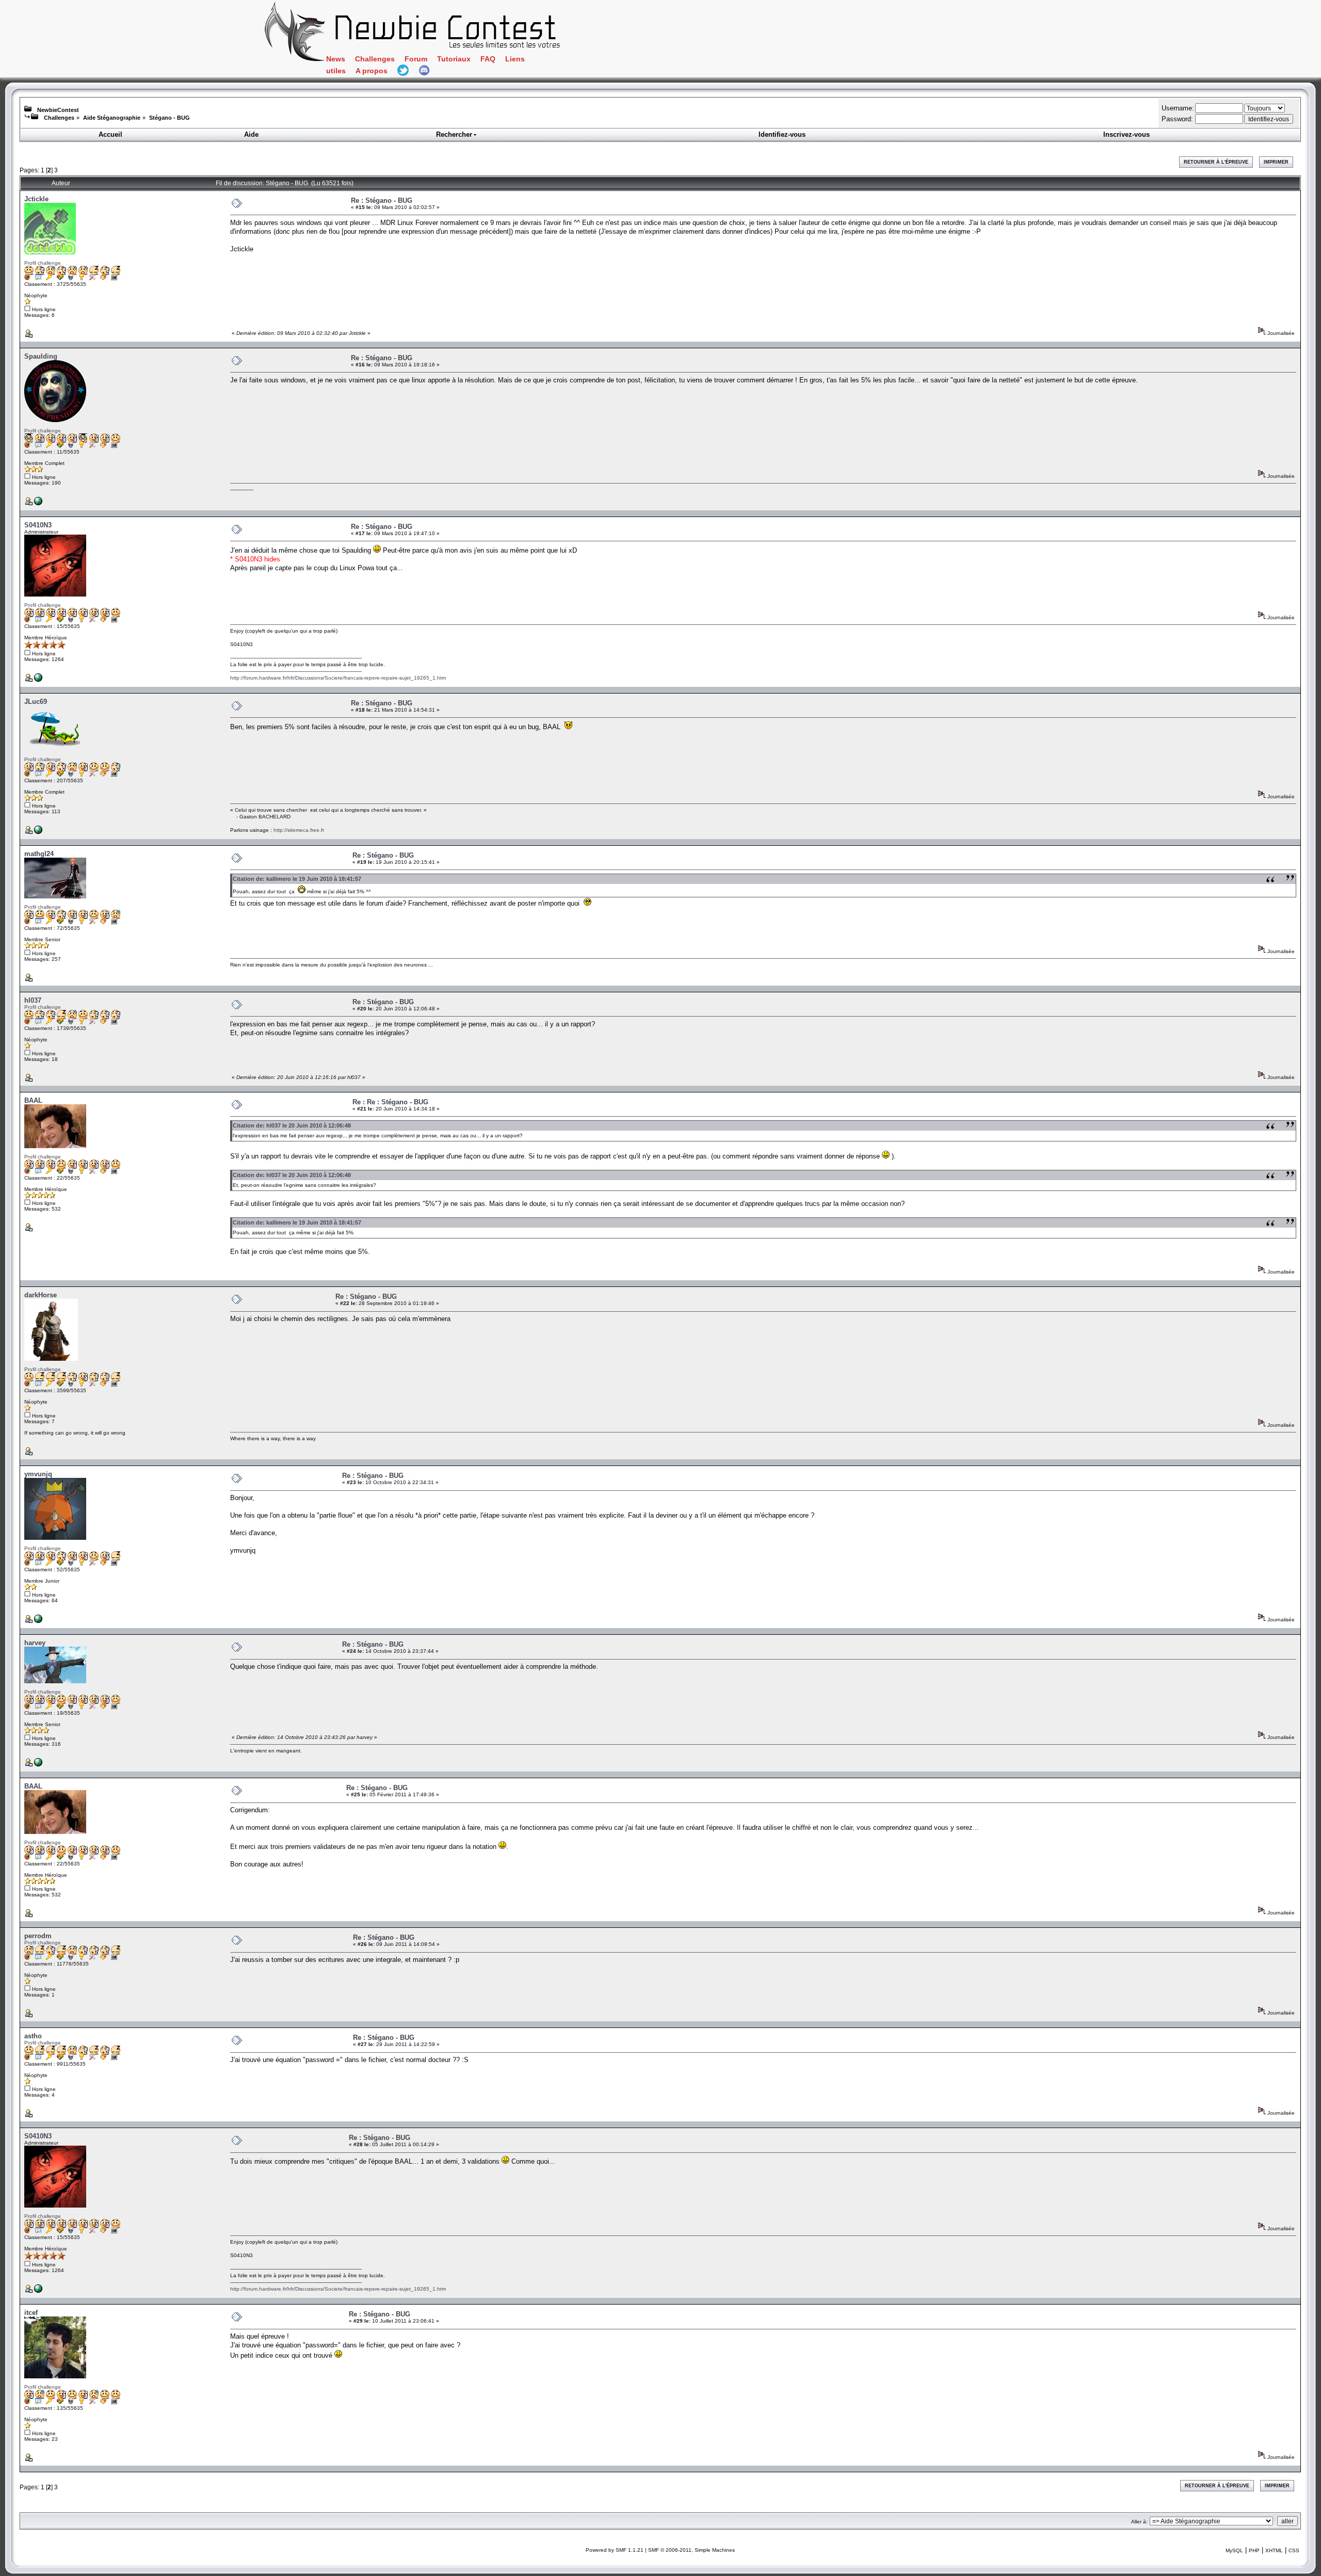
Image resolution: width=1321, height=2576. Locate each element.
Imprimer (1276, 162)
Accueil (110, 134)
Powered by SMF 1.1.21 (615, 2550)
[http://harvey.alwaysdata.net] (38, 1765)
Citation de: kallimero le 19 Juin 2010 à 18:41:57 (297, 879)
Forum (416, 59)
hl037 (33, 1000)
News (336, 59)
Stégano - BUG (170, 118)
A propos (372, 71)
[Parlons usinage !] (38, 832)
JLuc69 (36, 702)
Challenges (375, 59)
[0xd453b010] (38, 503)
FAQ (488, 59)
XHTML (1274, 2550)
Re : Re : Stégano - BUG (390, 1102)
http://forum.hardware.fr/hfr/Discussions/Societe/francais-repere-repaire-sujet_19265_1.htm (338, 678)
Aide (251, 134)
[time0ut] (38, 1621)
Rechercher (454, 134)
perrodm (38, 1936)
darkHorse (41, 1295)
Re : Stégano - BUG (382, 200)
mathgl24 (39, 854)
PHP (1254, 2550)
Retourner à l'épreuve (1216, 162)
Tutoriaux (454, 59)
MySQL (1234, 2550)
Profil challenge (43, 263)
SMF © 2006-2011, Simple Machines (691, 2550)
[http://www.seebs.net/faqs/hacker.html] (38, 680)
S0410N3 (38, 525)
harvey (35, 1643)
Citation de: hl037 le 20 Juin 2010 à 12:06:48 (292, 1125)
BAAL (33, 1100)
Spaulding (41, 356)
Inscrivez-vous (1126, 134)
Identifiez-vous (782, 134)
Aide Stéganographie (112, 118)
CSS (1294, 2550)
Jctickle (36, 199)
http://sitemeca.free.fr (299, 830)
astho (33, 2036)
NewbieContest (58, 110)
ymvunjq (38, 1474)
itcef (31, 2313)
